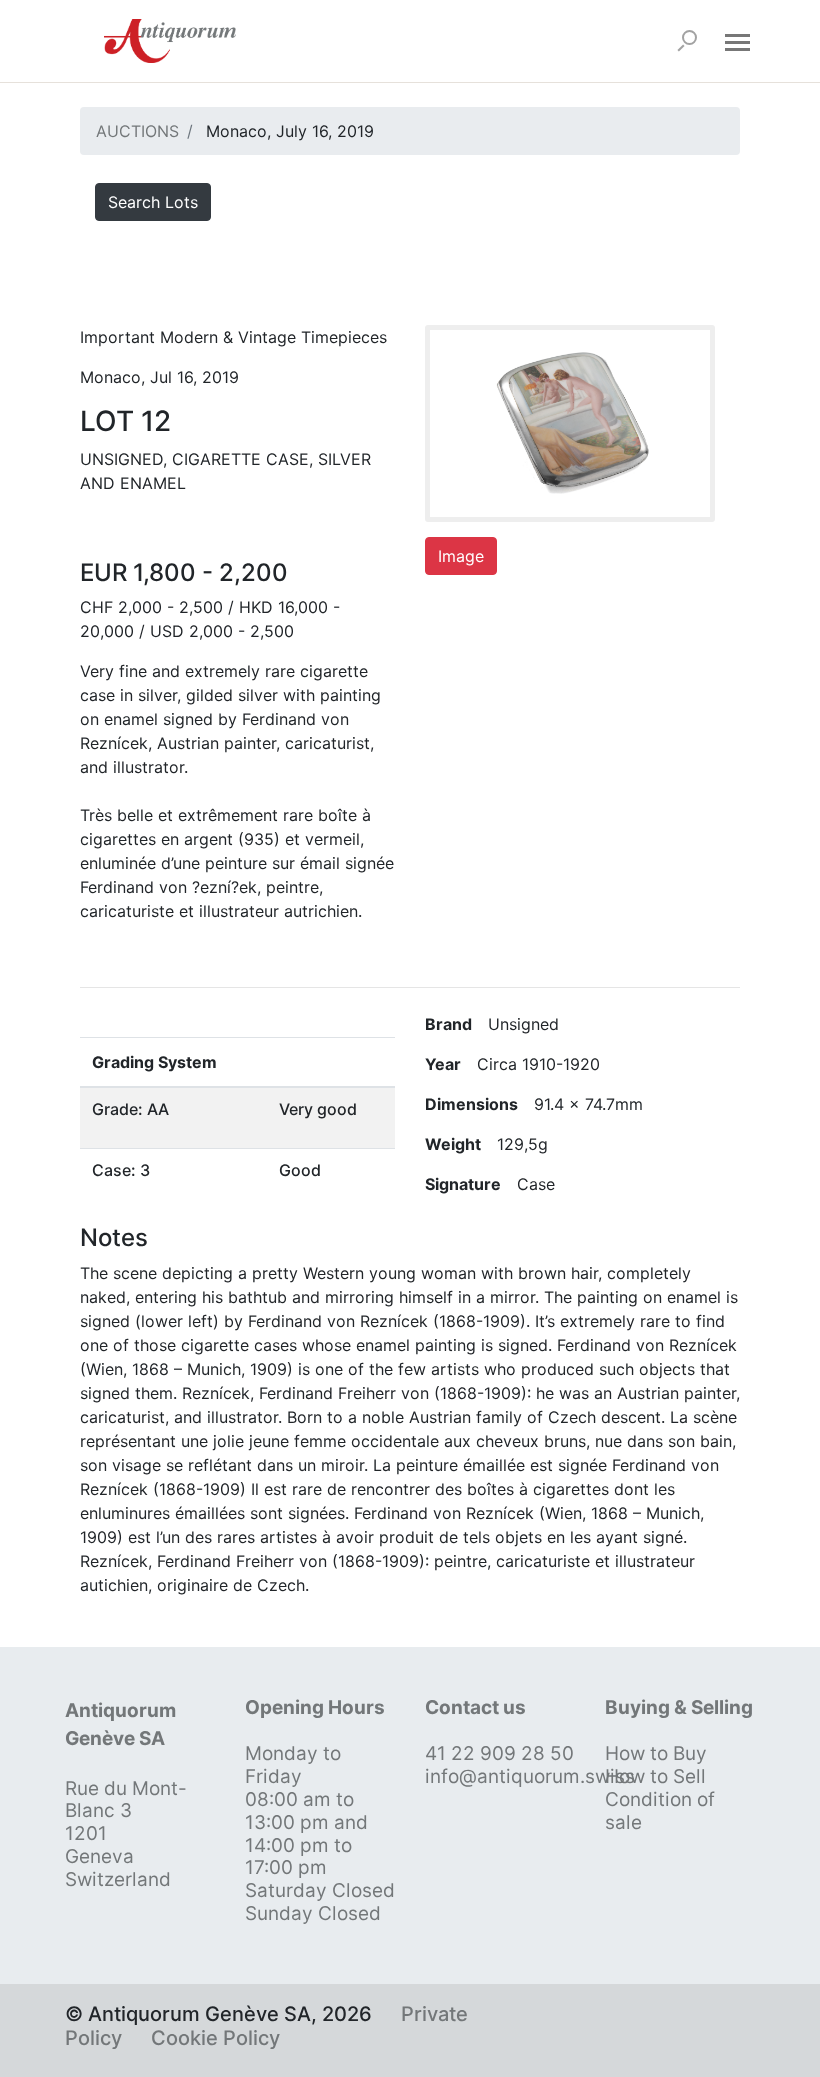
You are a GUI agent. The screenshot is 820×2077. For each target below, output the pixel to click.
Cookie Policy (215, 2038)
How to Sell (655, 1776)
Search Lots (153, 202)
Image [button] (461, 556)
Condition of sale (660, 1811)
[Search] (687, 41)
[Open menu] (737, 41)
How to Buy (656, 1753)
